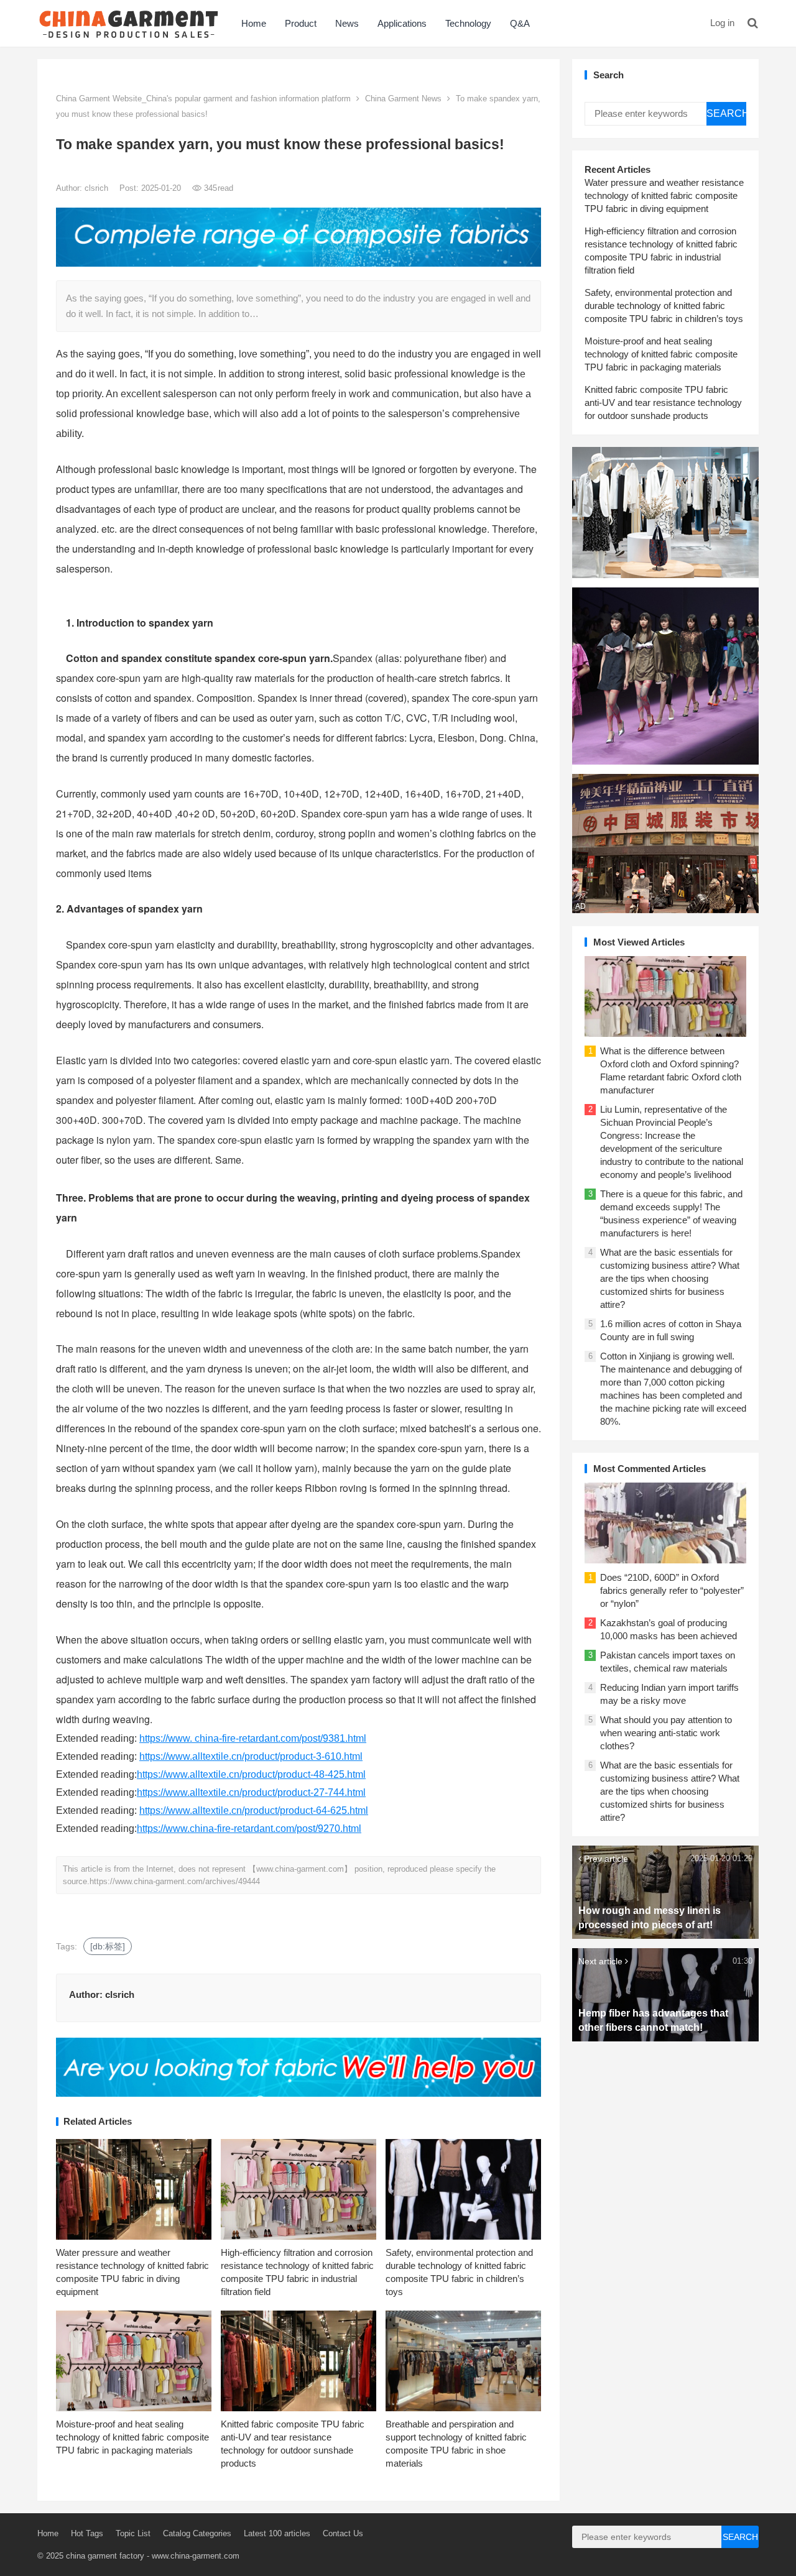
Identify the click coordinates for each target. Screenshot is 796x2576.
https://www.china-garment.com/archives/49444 (175, 1881)
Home (254, 23)
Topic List (133, 2533)
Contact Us (343, 2533)
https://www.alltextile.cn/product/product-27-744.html (251, 1792)
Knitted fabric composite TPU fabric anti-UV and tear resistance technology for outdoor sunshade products (663, 402)
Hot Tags (87, 2533)
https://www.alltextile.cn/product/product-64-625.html (254, 1810)
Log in (722, 23)
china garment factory (105, 2556)
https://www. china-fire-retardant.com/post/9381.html (253, 1738)
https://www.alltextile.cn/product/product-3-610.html (251, 1756)
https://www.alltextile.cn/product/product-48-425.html (251, 1774)
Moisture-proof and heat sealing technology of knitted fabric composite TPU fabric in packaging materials (132, 2437)
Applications (402, 23)
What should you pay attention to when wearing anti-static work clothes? (666, 1733)
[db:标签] (108, 1946)
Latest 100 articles (277, 2533)
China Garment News (403, 99)
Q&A (520, 23)
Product (301, 23)
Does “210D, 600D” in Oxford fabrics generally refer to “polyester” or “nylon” (672, 1590)
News (347, 23)
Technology (468, 23)
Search (726, 113)
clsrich (98, 188)
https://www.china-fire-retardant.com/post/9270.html (249, 1828)
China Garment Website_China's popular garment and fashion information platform (203, 99)
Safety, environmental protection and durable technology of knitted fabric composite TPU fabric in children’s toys (664, 306)
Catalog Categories (197, 2533)
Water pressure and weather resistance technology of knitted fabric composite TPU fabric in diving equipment (664, 195)
